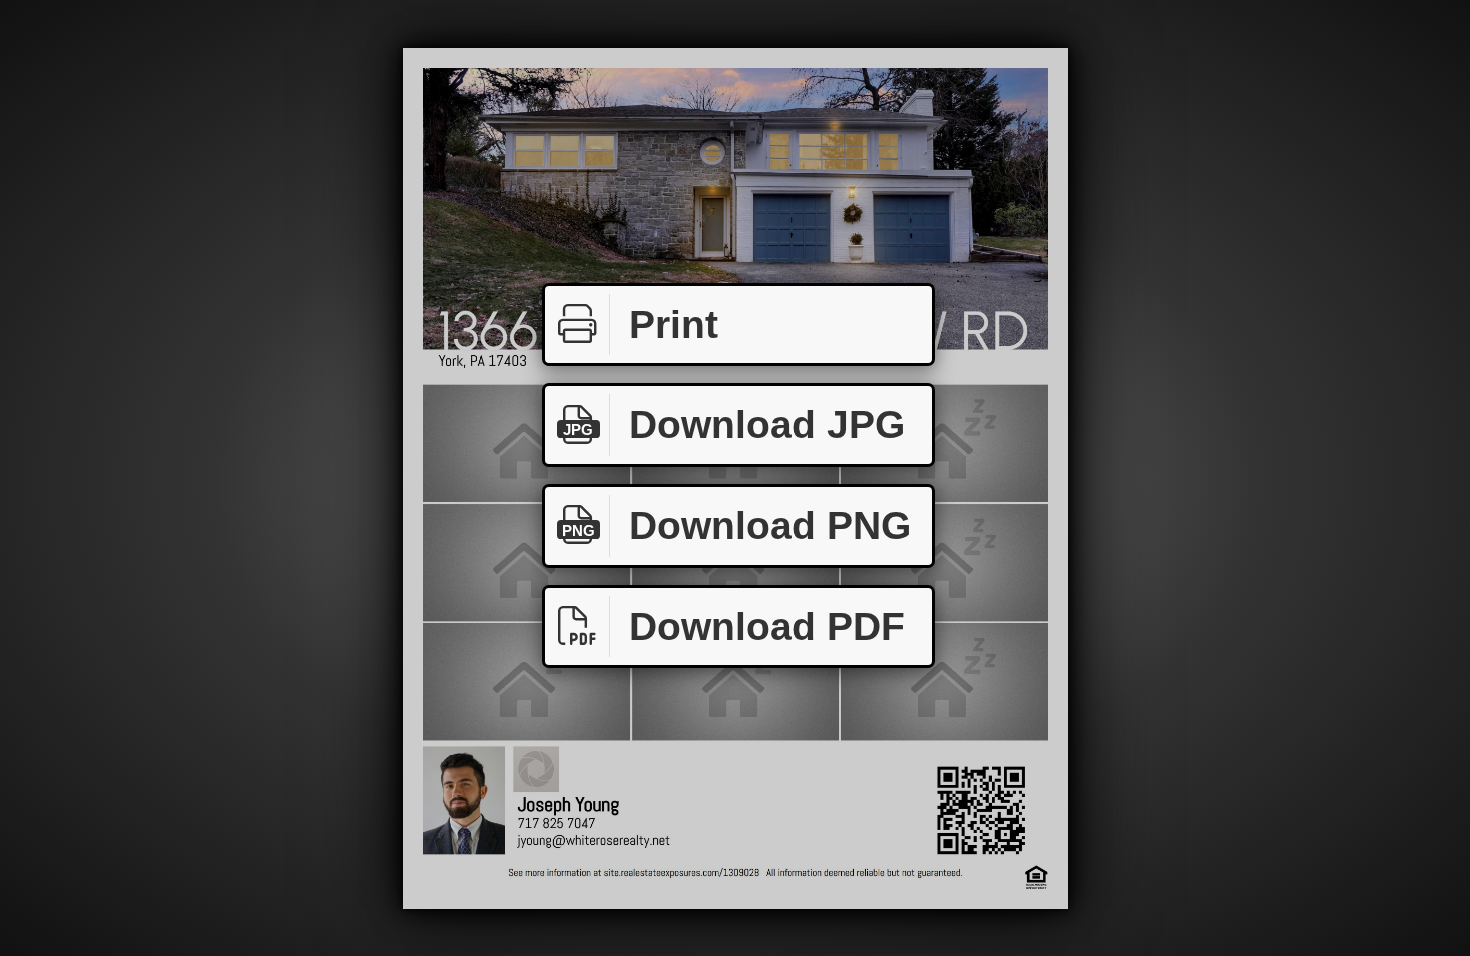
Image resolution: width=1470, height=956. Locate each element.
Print (673, 324)
